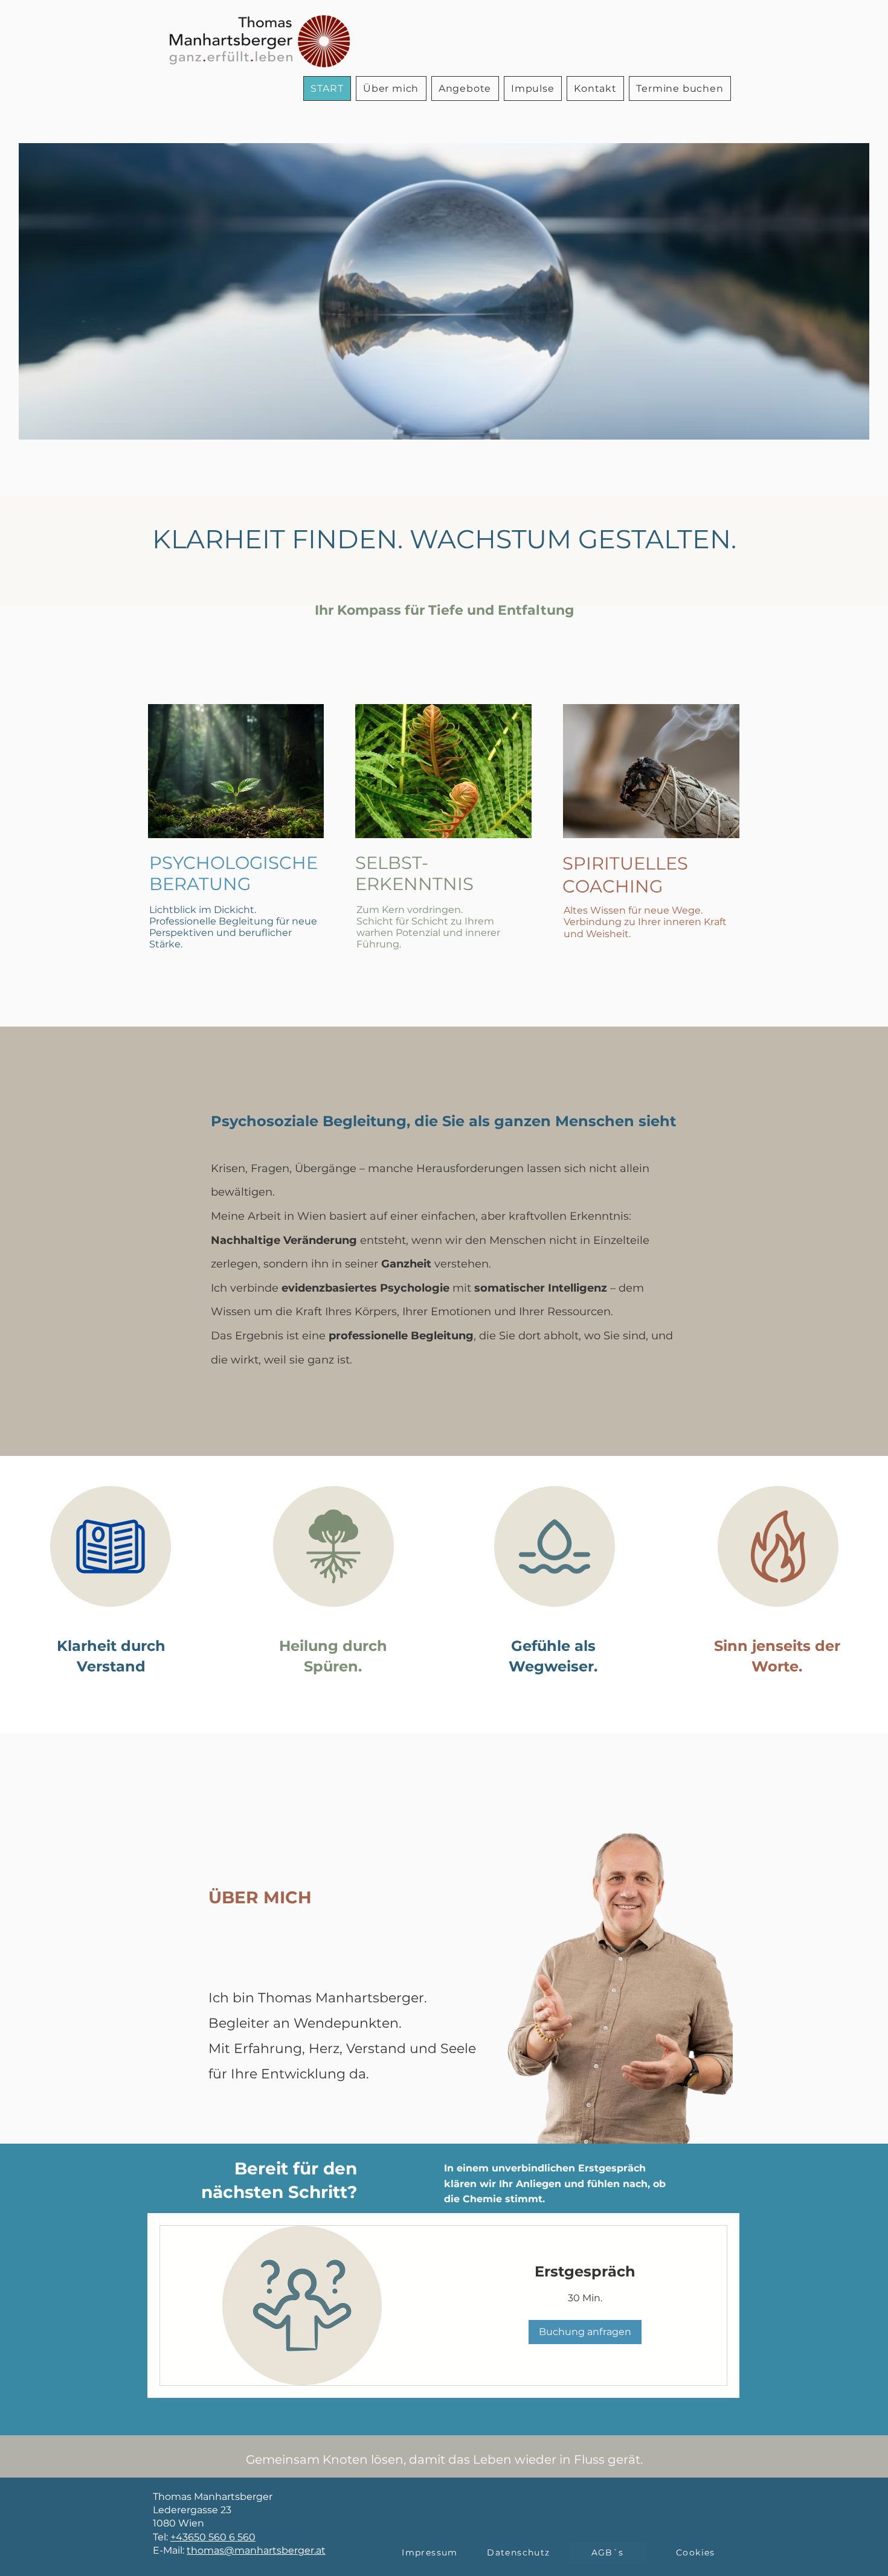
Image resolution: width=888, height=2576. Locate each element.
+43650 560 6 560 (213, 2537)
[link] (585, 2272)
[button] (533, 88)
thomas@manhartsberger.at (256, 2550)
